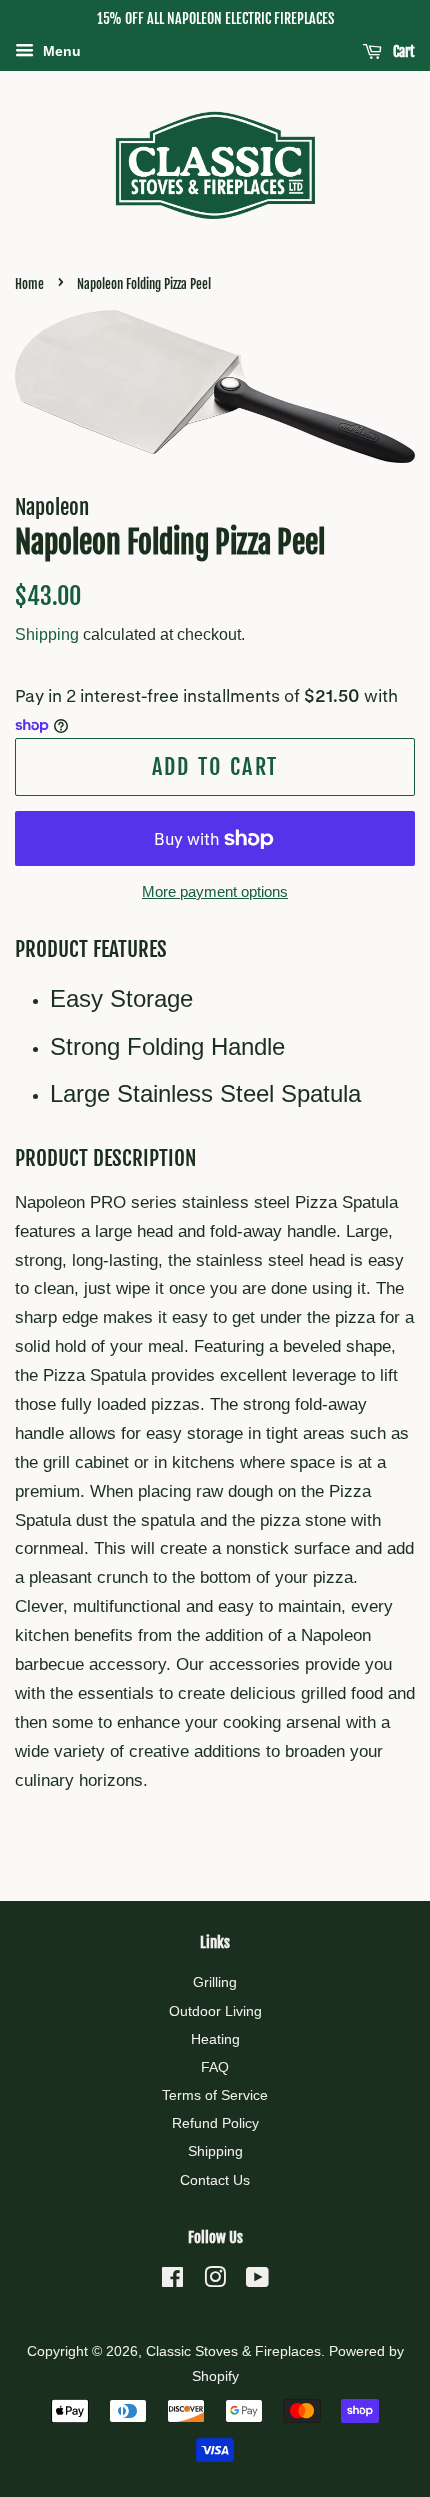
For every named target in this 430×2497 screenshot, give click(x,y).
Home (29, 284)
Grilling (215, 1982)
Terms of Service (215, 2095)
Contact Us (215, 2180)
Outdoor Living (215, 2011)
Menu (60, 51)
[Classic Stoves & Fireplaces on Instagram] (215, 2281)
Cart (402, 51)
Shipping (47, 634)
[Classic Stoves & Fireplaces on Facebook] (172, 2281)
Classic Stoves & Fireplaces (233, 2351)
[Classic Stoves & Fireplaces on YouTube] (257, 2281)
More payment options (215, 891)
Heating (215, 2039)
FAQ (215, 2067)
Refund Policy (215, 2123)
